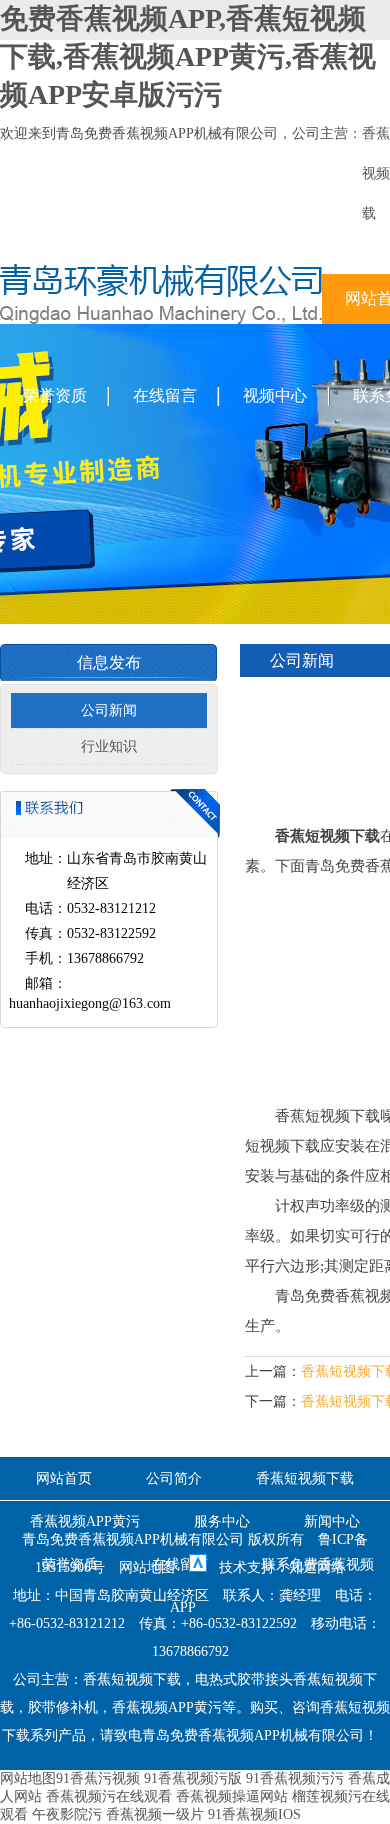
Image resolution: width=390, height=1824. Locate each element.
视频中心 (275, 395)
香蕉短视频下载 (305, 1478)
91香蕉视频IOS (254, 1814)
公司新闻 (109, 710)
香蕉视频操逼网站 (232, 1796)
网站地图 (147, 1567)
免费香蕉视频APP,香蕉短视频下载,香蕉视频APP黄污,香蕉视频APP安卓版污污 (188, 56)
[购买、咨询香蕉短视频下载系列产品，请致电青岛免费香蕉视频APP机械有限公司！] (161, 319)
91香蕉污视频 (98, 1778)
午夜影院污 (67, 1814)
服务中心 (222, 1521)
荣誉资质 (55, 395)
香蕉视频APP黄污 (85, 1521)
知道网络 (317, 1567)
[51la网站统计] (198, 1567)
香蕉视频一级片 (155, 1814)
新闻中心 (332, 1521)
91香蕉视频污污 (295, 1778)
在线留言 (165, 395)
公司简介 (174, 1478)
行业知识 (109, 746)
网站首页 (64, 1478)
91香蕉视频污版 (193, 1778)
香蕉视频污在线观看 (109, 1796)
